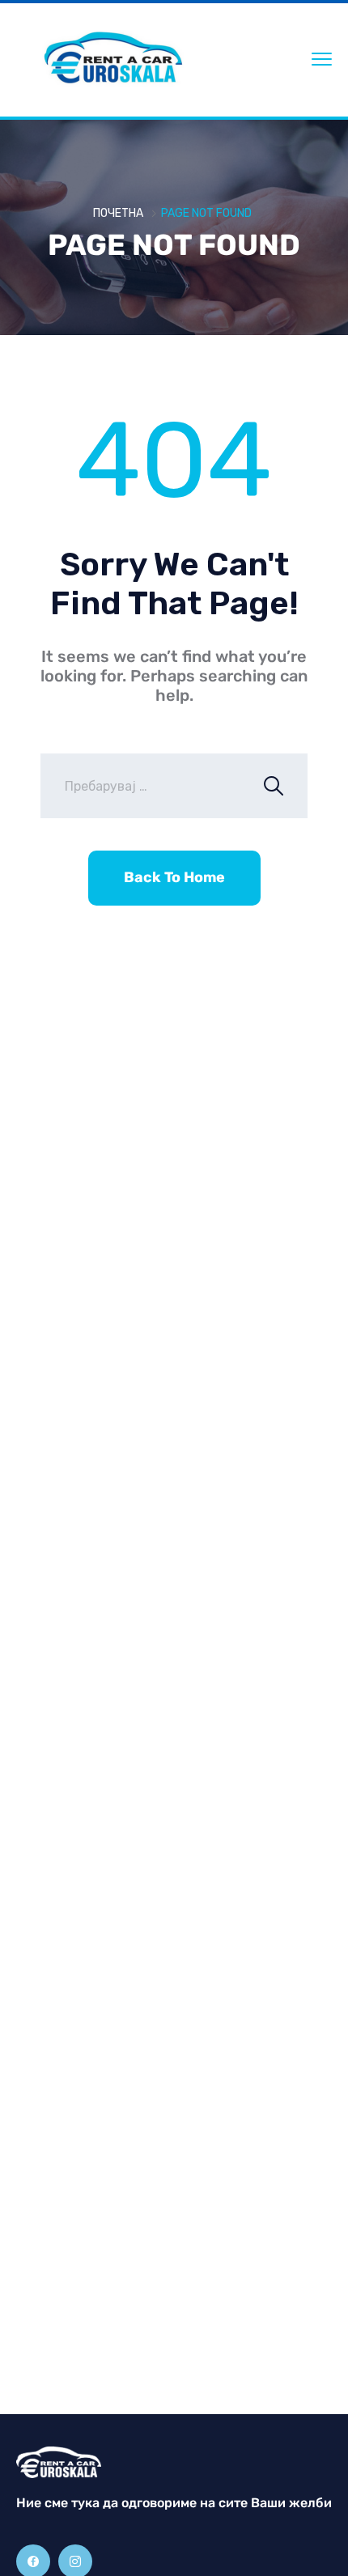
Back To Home (174, 877)
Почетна (118, 213)
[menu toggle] (322, 59)
